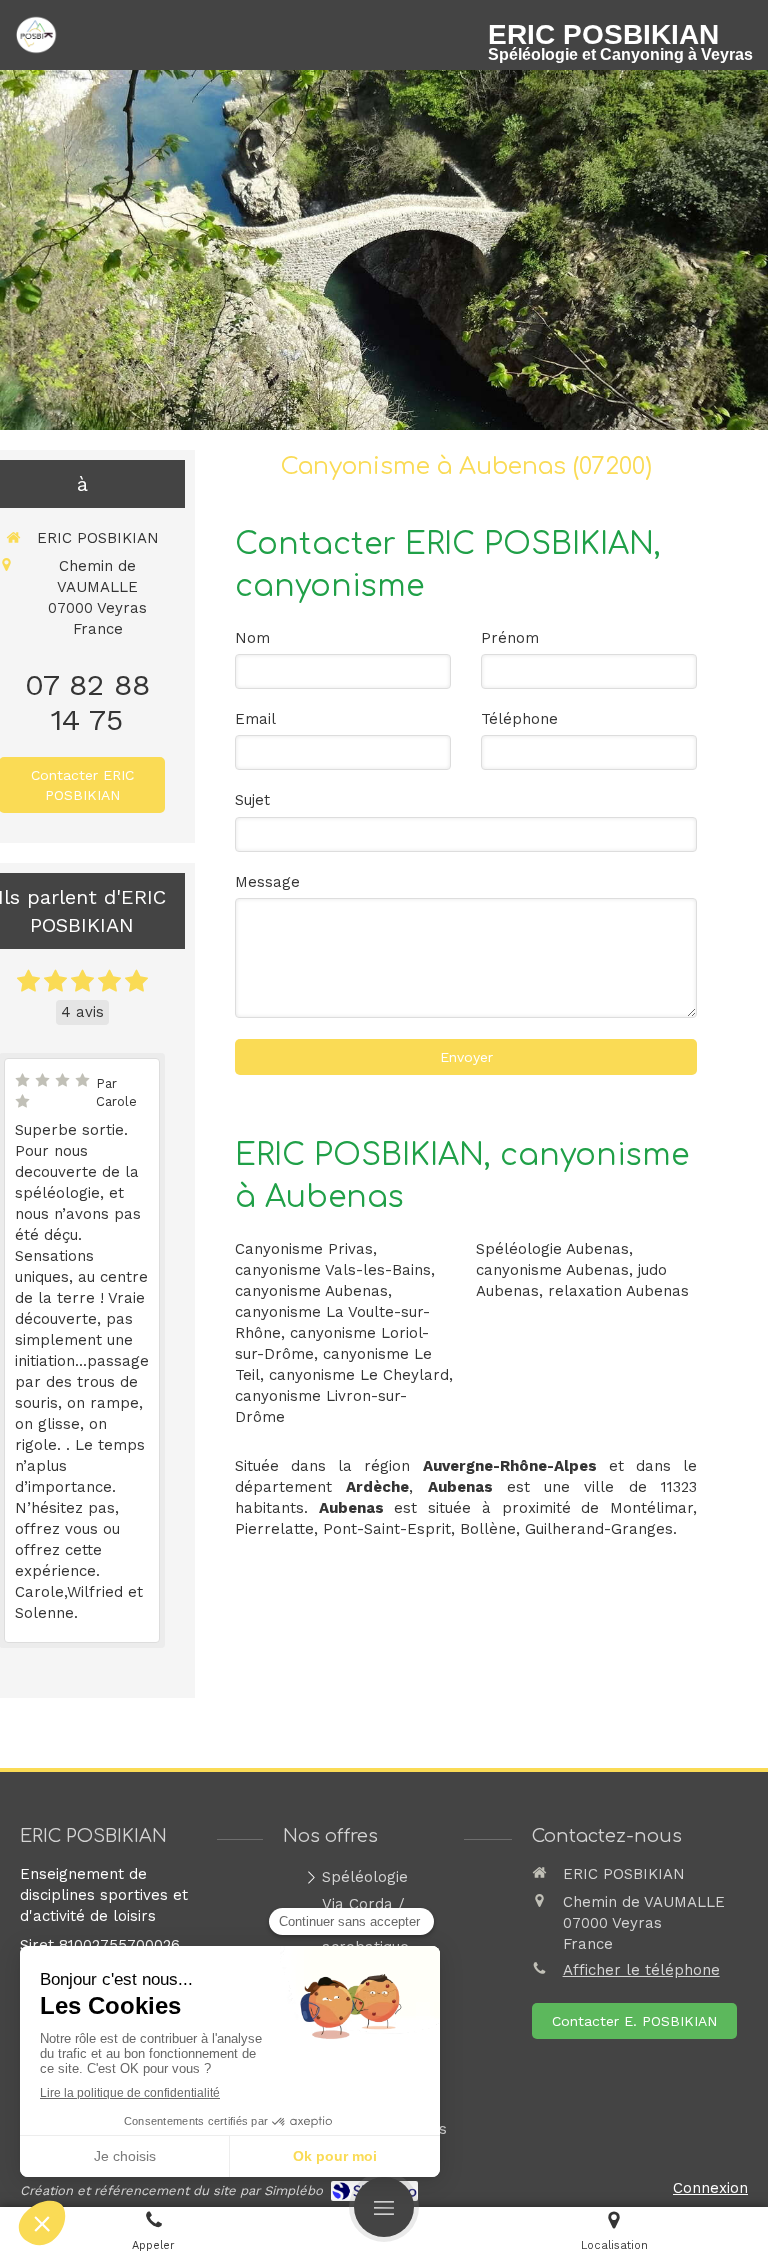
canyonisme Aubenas (311, 1291)
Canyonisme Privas (304, 1249)
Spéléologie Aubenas (552, 1249)
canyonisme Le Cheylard (359, 1375)
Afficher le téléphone (641, 1970)
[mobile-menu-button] (384, 2207)
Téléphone (519, 719)
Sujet (252, 800)
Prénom (510, 638)
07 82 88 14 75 (87, 702)
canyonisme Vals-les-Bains (333, 1270)
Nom (252, 638)
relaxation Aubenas (618, 1291)
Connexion (710, 2188)
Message (267, 882)
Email (255, 719)
